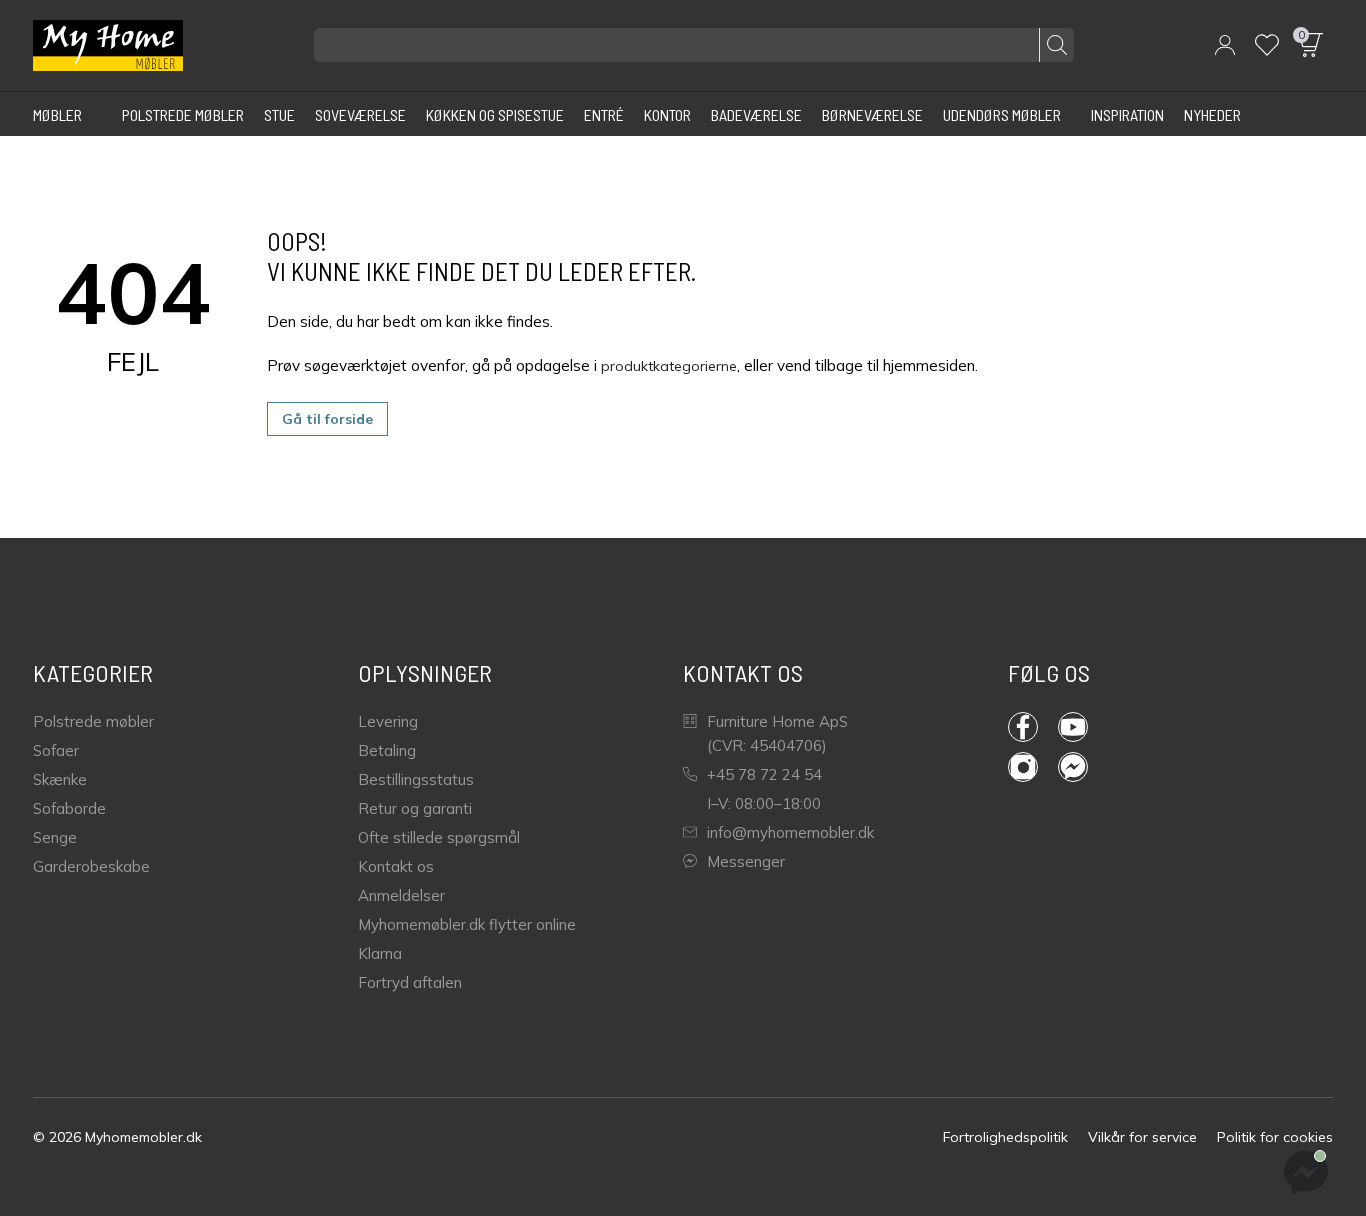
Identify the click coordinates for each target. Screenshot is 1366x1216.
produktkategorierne (669, 366)
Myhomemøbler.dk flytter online (467, 924)
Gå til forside (327, 419)
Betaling (387, 750)
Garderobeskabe (91, 866)
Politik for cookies (1275, 1137)
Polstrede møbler (93, 721)
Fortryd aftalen (410, 982)
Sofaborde (69, 808)
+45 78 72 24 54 (764, 774)
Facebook (1033, 727)
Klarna (380, 953)
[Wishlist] (1267, 45)
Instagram (1033, 767)
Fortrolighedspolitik (1005, 1137)
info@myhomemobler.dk (790, 832)
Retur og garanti (415, 808)
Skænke (60, 779)
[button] (1225, 45)
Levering (388, 721)
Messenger (746, 861)
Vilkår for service (1142, 1137)
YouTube (1083, 727)
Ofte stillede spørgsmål (439, 837)
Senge (55, 837)
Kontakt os (396, 866)
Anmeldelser (401, 895)
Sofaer (56, 750)
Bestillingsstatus (416, 779)
